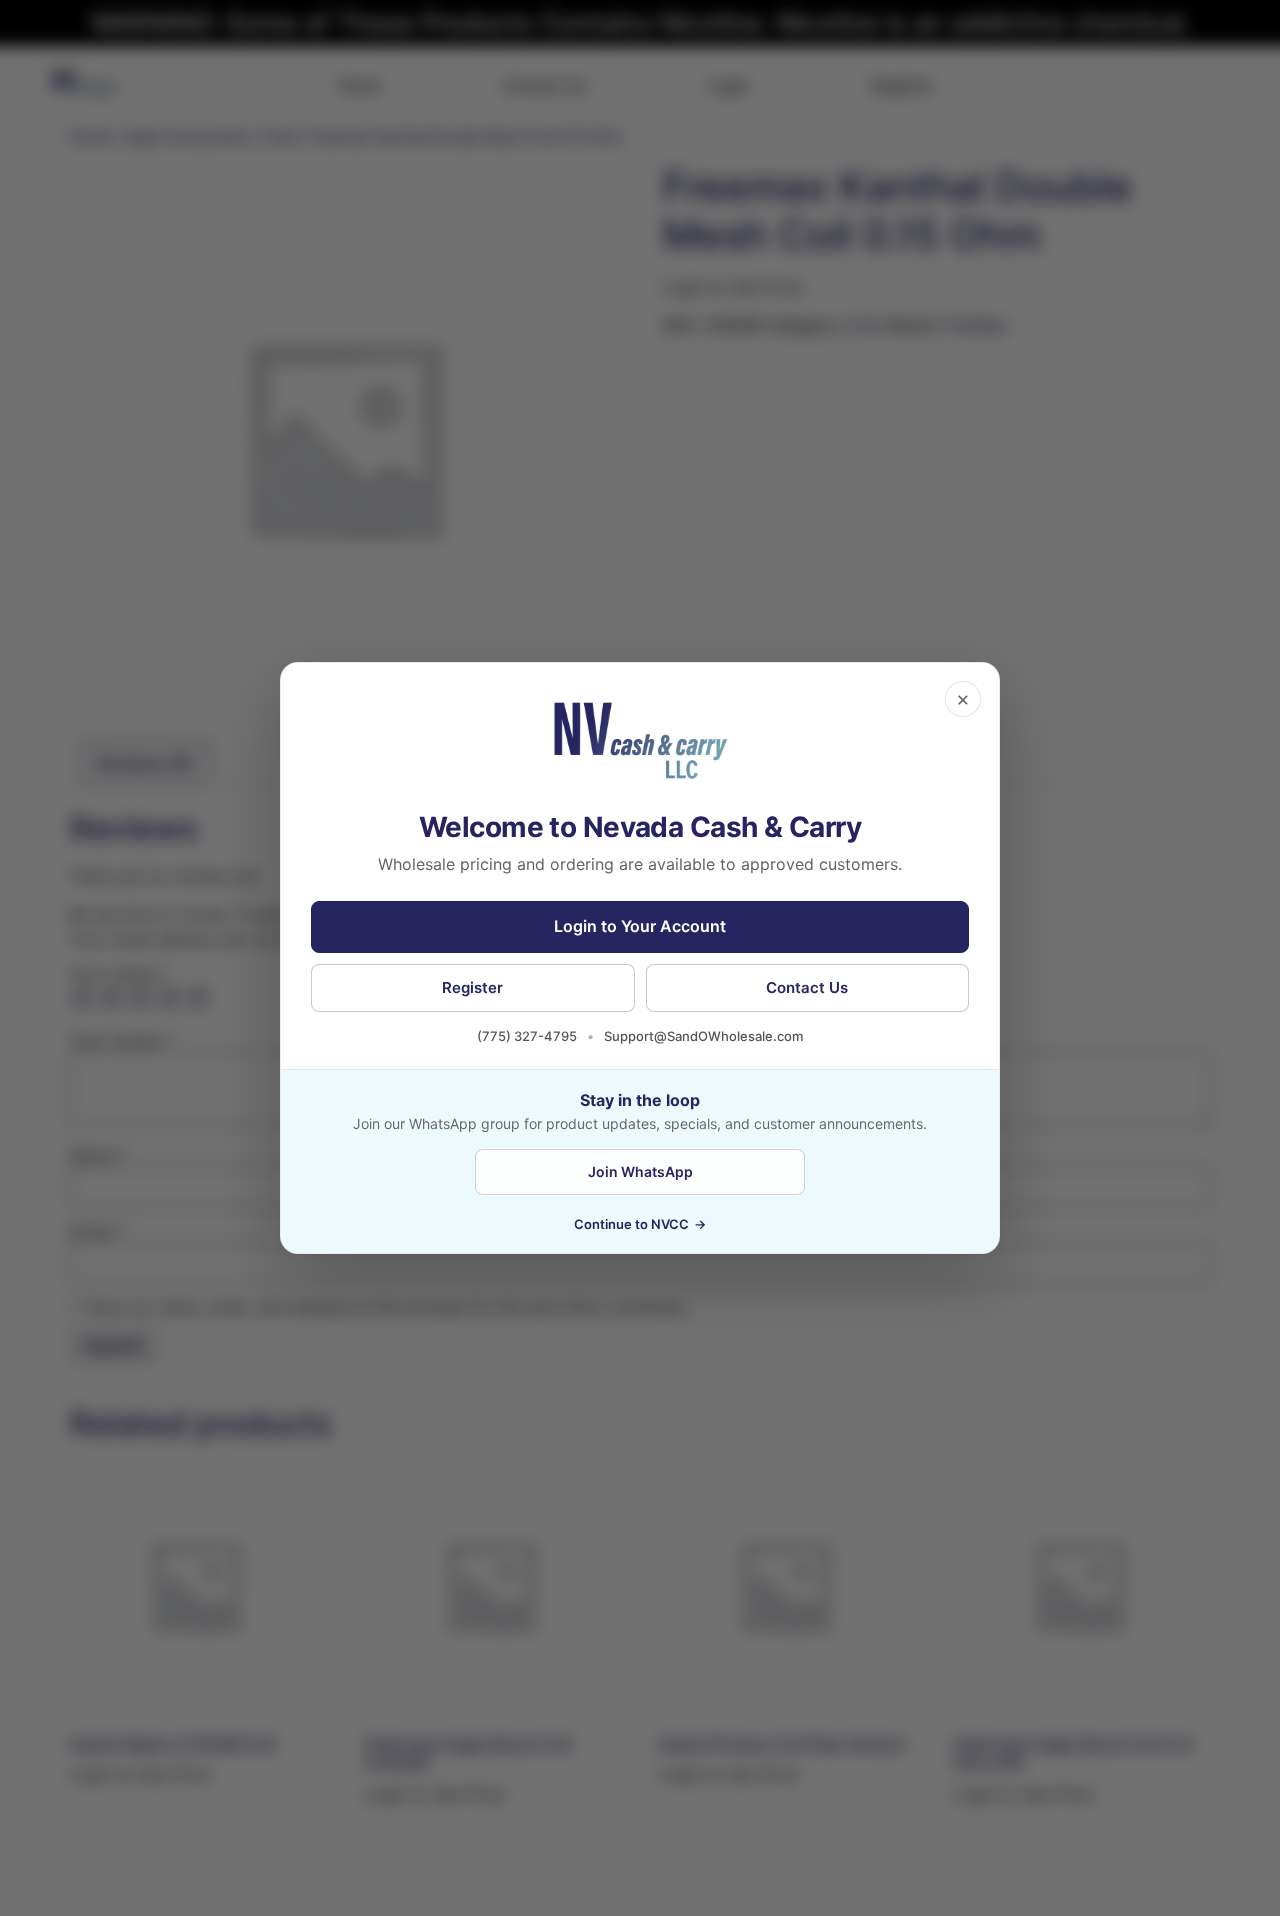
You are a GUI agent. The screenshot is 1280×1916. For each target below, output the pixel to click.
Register (472, 987)
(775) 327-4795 (527, 1036)
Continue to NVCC (640, 1224)
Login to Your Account (640, 926)
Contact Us (807, 987)
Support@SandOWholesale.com (703, 1036)
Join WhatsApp (640, 1171)
